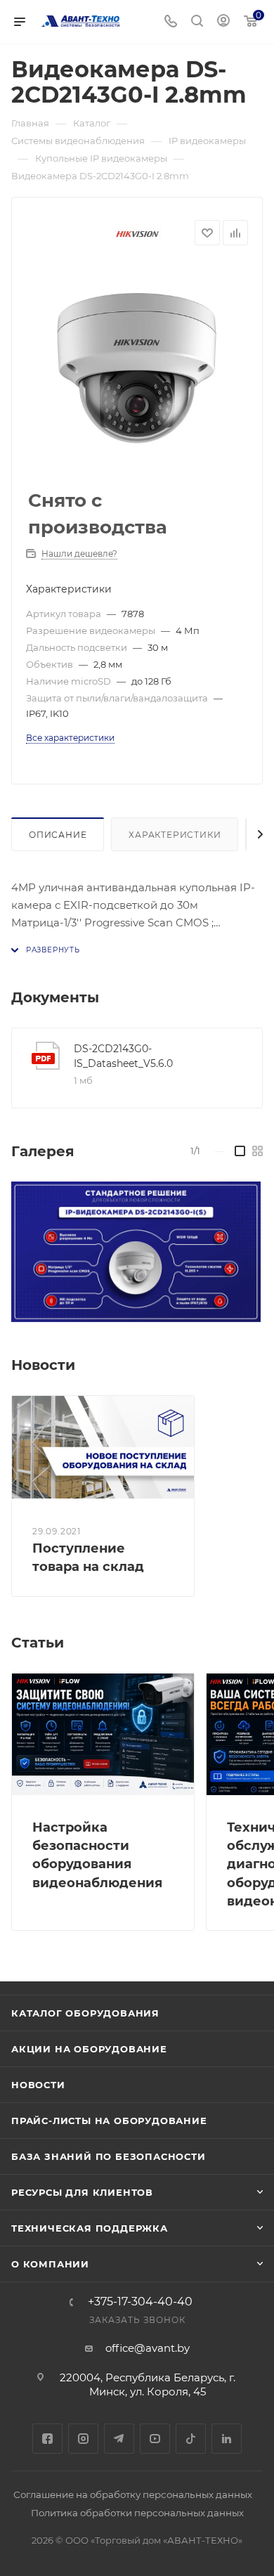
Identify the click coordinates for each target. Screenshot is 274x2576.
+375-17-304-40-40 (140, 2302)
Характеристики (175, 835)
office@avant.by (148, 2348)
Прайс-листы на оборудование (109, 2121)
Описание (58, 835)
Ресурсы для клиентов (82, 2192)
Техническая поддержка (90, 2228)
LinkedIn (227, 2439)
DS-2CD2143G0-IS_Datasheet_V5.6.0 (123, 1056)
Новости (38, 2085)
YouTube (155, 2439)
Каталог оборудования (85, 2013)
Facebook (47, 2439)
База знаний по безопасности (109, 2156)
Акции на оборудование (89, 2049)
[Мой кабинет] (223, 22)
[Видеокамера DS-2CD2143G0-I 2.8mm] (137, 368)
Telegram (119, 2439)
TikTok (191, 2439)
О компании (50, 2264)
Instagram (83, 2439)
